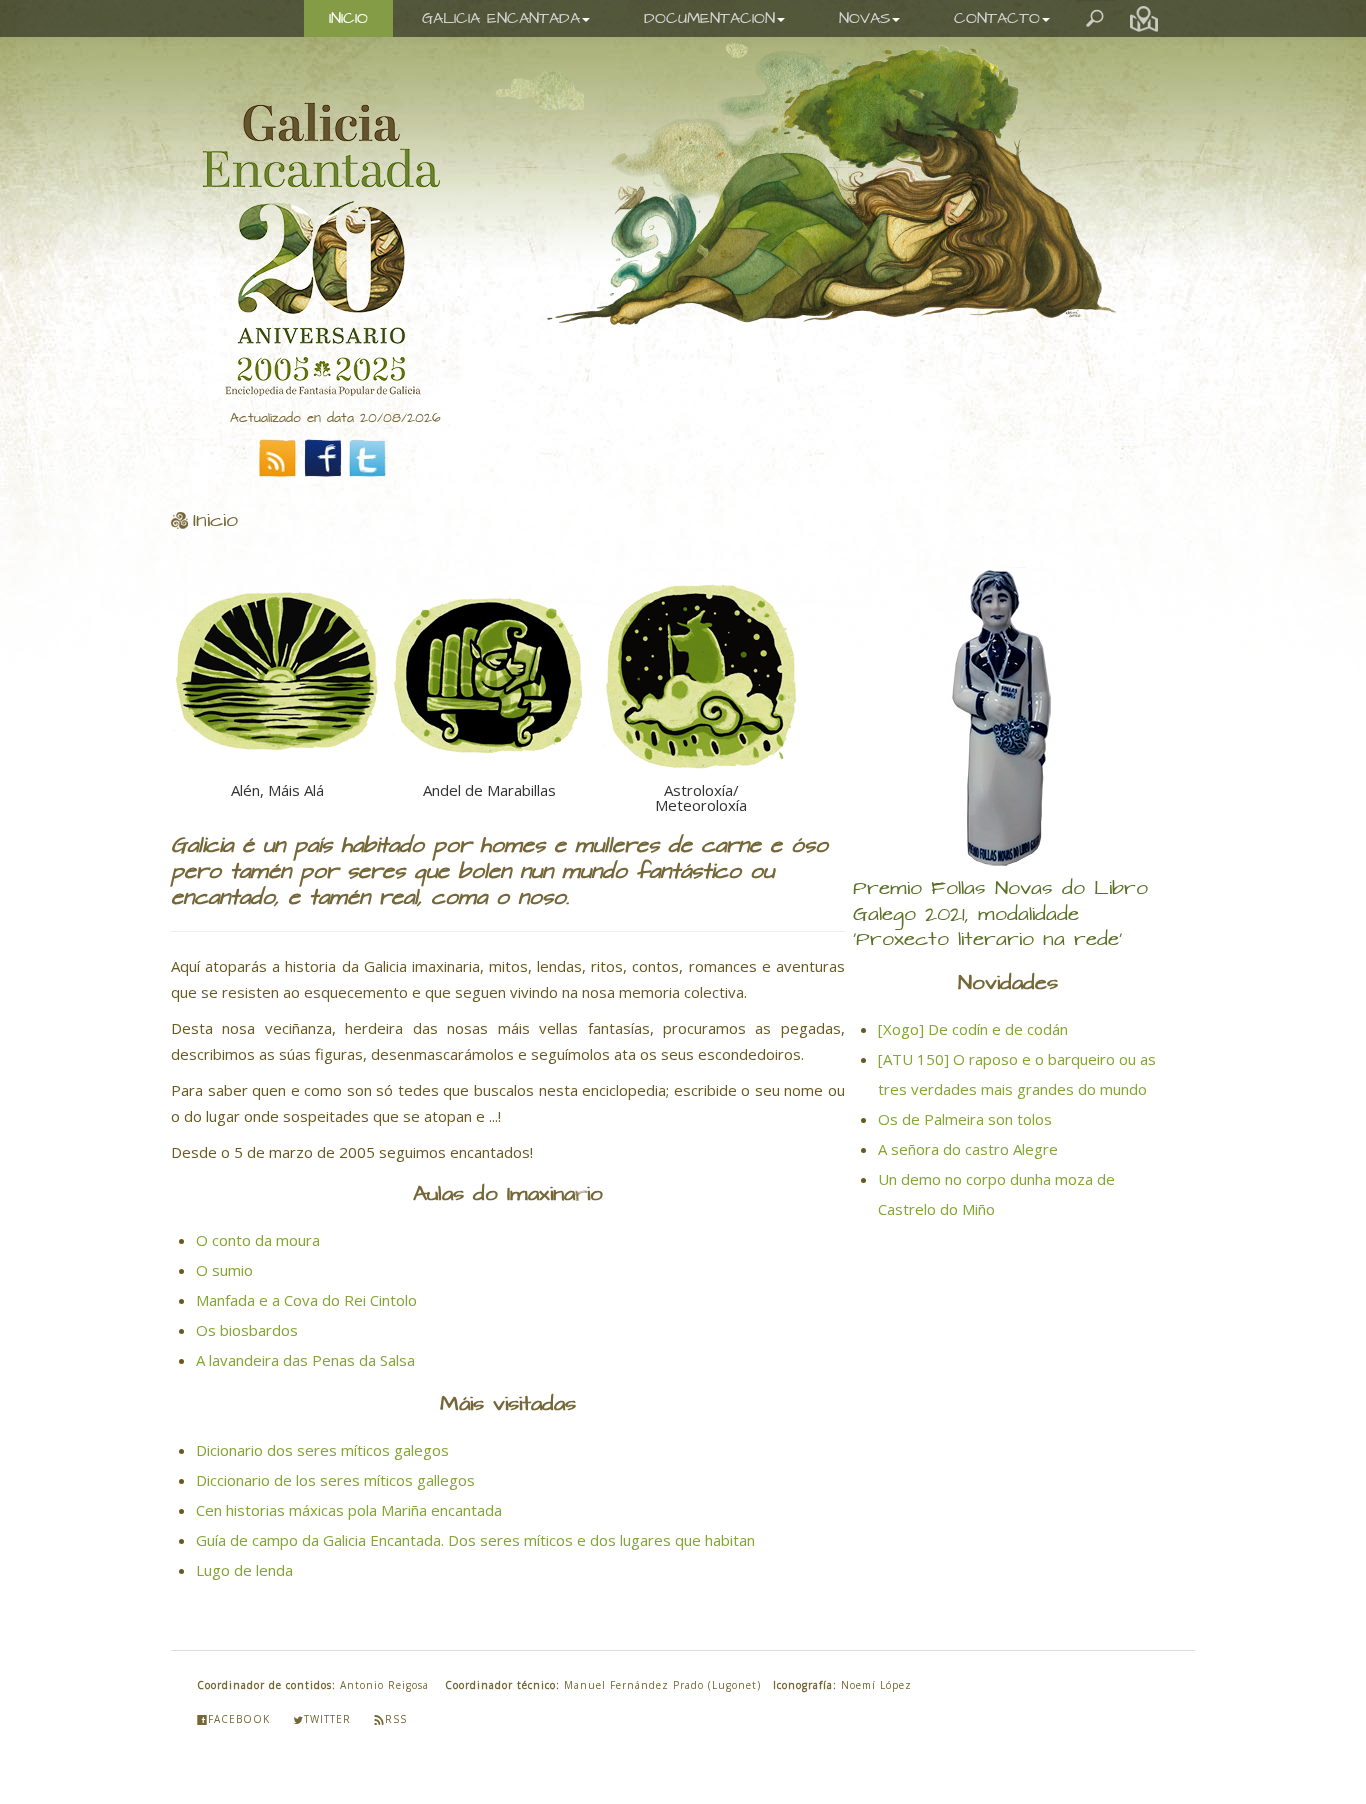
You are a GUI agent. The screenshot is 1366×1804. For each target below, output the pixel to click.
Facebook (239, 1704)
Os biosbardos (247, 1315)
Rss (396, 1704)
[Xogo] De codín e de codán (973, 1029)
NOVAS (864, 18)
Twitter (327, 1704)
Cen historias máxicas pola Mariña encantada (349, 1495)
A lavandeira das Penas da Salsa (305, 1345)
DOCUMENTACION (709, 18)
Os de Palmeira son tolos (965, 1119)
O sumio (224, 1255)
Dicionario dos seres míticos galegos (322, 1435)
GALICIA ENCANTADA (501, 18)
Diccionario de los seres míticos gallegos (335, 1465)
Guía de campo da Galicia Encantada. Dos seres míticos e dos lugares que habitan (475, 1525)
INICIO (348, 18)
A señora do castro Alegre (968, 1149)
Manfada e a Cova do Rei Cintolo (306, 1285)
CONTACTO (997, 18)
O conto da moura (258, 1225)
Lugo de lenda (244, 1555)
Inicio (215, 521)
